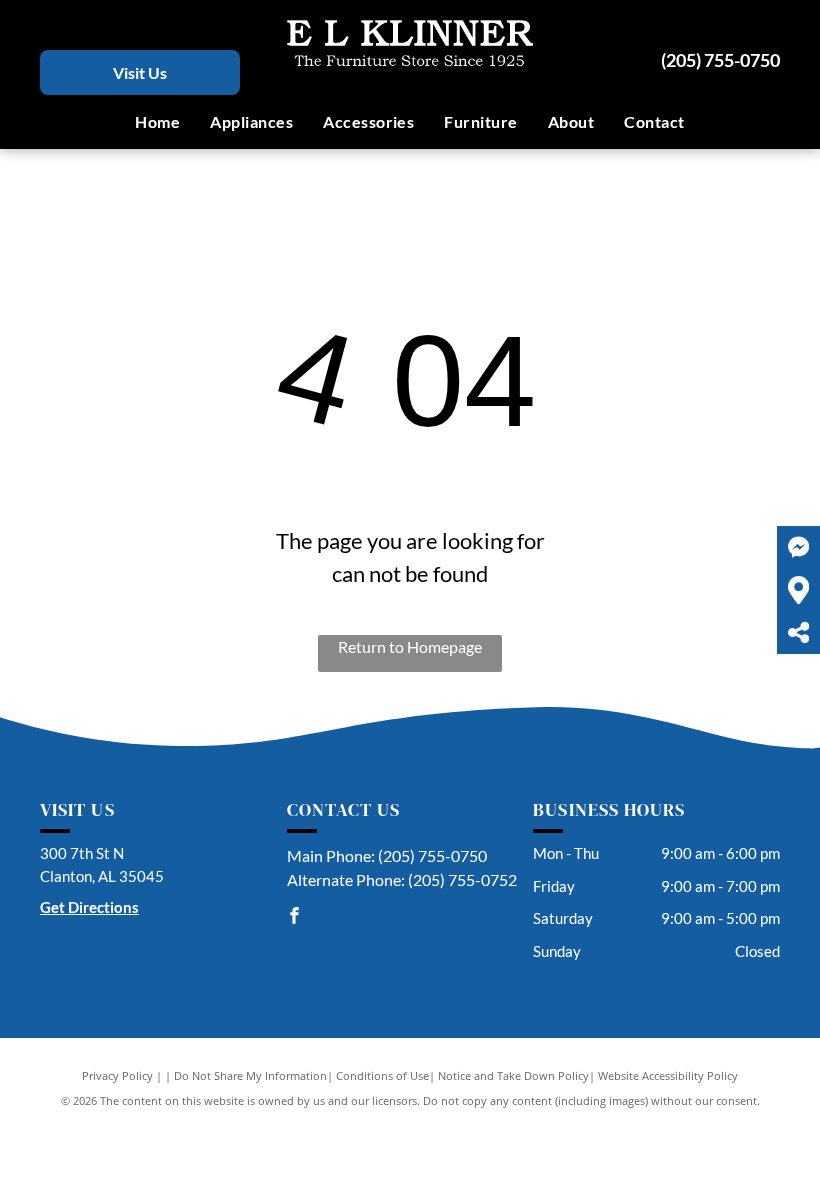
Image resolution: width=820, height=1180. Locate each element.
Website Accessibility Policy (668, 1075)
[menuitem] (157, 122)
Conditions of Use (382, 1075)
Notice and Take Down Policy (513, 1075)
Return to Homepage (410, 646)
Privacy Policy (117, 1075)
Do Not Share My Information (250, 1075)
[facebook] (295, 917)
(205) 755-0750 (720, 60)
